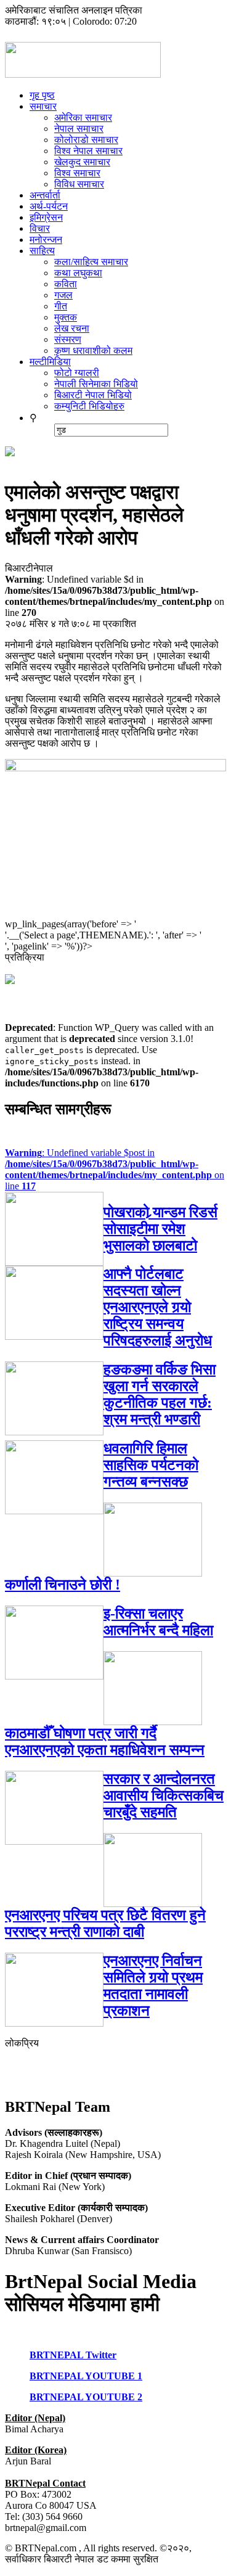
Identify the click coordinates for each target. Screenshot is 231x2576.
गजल (63, 295)
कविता (66, 284)
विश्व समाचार (77, 173)
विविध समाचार (79, 184)
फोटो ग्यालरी (77, 373)
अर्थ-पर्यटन (49, 206)
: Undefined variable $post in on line (115, 1169)
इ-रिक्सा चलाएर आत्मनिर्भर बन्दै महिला (158, 1622)
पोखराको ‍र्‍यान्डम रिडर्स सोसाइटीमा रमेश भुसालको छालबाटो (160, 1229)
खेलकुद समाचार (82, 162)
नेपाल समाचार (79, 129)
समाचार (43, 106)
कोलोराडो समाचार (86, 140)
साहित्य (42, 251)
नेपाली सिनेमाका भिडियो (96, 384)
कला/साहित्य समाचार (91, 262)
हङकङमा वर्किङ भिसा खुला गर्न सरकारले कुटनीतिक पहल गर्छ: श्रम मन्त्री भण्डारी (160, 1394)
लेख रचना (72, 328)
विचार (40, 228)
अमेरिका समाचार (83, 117)
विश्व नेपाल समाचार (88, 151)
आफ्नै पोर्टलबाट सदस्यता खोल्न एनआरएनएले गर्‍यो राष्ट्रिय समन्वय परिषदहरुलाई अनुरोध (158, 1307)
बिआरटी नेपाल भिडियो (93, 395)
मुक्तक (66, 317)
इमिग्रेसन (46, 217)
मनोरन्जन (46, 240)
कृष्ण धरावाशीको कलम (93, 351)
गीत (61, 306)
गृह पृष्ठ (42, 95)
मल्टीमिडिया (50, 362)
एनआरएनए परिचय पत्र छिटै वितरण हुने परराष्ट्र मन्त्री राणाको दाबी (105, 1923)
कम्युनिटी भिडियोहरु (89, 406)
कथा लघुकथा (78, 273)
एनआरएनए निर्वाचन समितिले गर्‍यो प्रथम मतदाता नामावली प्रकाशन (153, 1986)
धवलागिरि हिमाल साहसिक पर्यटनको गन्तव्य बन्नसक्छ (151, 1465)
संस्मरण (68, 339)
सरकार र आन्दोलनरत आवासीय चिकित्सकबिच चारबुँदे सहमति (164, 1795)
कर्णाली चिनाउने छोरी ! (63, 1585)
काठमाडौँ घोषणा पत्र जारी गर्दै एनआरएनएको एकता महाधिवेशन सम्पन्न (105, 1741)
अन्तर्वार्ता (45, 195)
